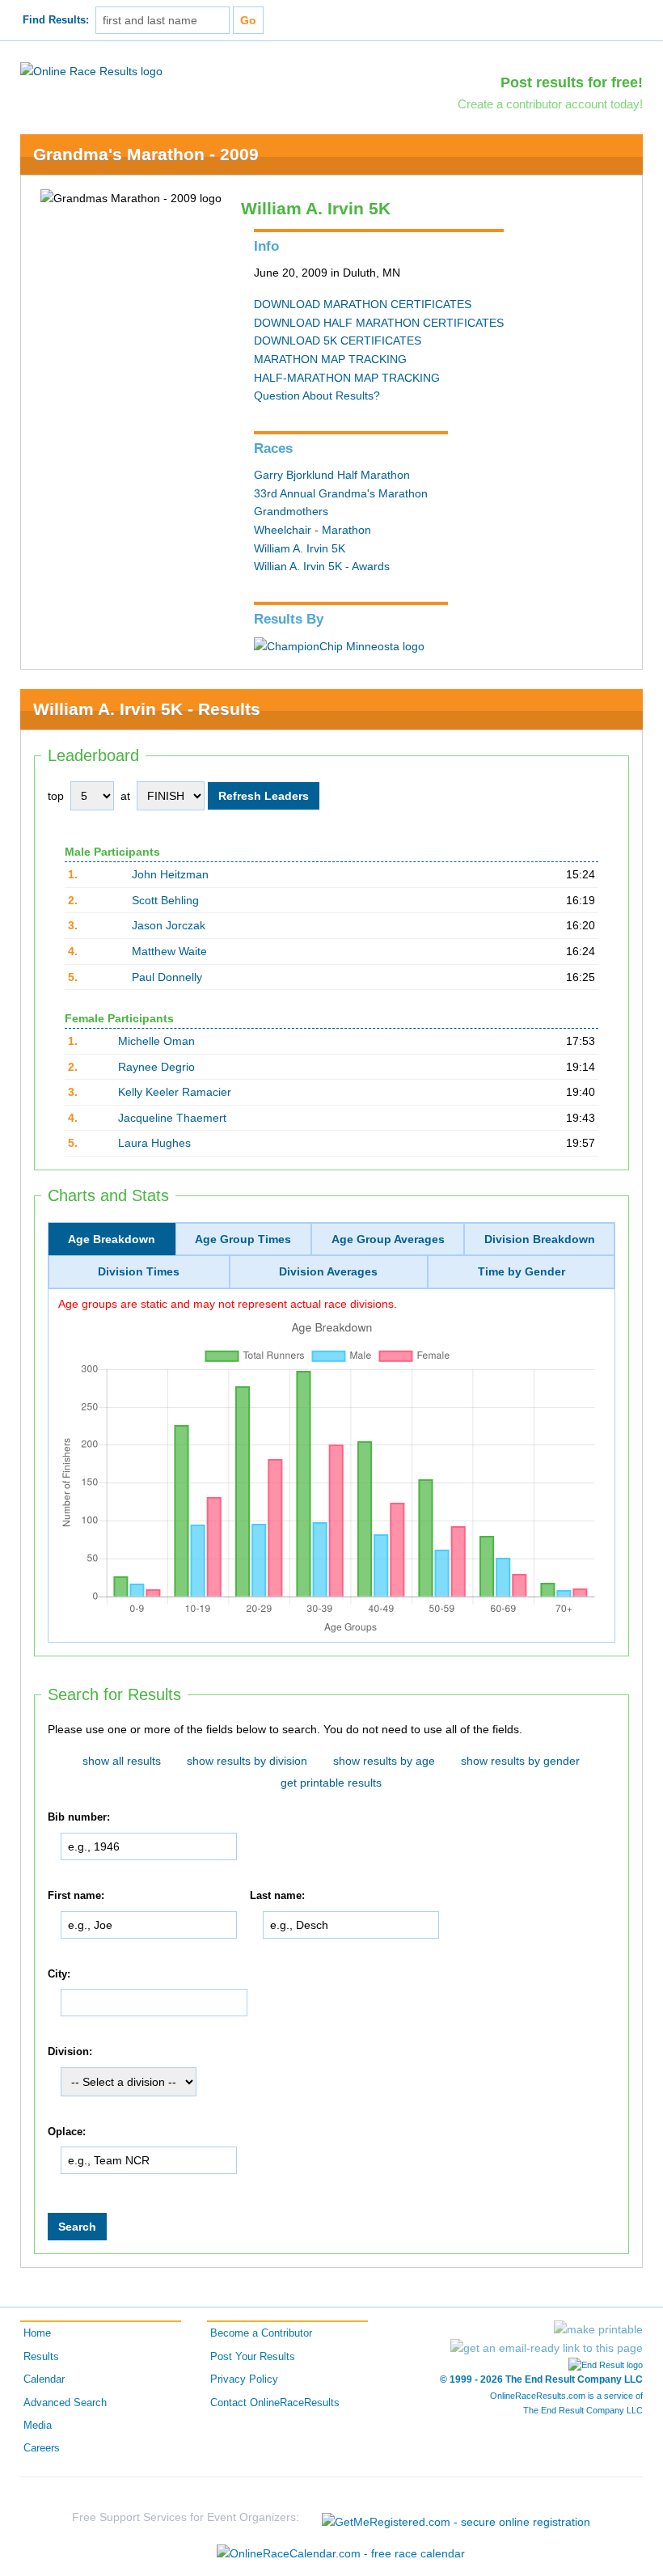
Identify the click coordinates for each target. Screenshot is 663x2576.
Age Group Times (243, 1239)
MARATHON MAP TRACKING (330, 359)
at (125, 796)
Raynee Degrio (156, 1067)
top (56, 796)
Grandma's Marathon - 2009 (146, 154)
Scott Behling (165, 900)
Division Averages (328, 1271)
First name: (76, 1896)
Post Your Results (253, 2357)
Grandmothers (291, 511)
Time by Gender (522, 1271)
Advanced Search (65, 2403)
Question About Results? (317, 395)
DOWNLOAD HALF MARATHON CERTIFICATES (379, 323)
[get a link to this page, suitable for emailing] (547, 2348)
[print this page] (598, 2329)
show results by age (384, 1761)
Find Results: (56, 20)
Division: (70, 2052)
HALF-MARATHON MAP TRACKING (347, 378)
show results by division (247, 1761)
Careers (42, 2448)
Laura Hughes (154, 1143)
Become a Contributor (261, 2333)
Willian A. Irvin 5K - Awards (322, 566)
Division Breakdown (540, 1239)
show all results (122, 1761)
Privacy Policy (244, 2379)
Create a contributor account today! (550, 104)
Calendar (44, 2379)
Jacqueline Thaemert (172, 1118)
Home (37, 2333)
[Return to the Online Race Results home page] (91, 70)
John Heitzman (170, 874)
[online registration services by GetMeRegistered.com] (456, 2517)
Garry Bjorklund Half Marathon (332, 475)
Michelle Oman (156, 1041)
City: (59, 1974)
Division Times (139, 1271)
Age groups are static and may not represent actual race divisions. (228, 1304)
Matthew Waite (169, 951)
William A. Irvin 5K (300, 548)
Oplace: (67, 2132)
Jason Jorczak (169, 925)
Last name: (277, 1896)
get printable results (331, 1783)
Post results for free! (572, 82)
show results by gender (520, 1761)
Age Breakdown (112, 1239)
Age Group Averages (388, 1239)
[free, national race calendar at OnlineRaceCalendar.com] (341, 2553)
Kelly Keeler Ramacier (175, 1092)
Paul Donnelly (167, 977)
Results (41, 2357)
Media (38, 2426)
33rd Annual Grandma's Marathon (341, 493)
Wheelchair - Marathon (312, 530)
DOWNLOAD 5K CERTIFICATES (338, 341)
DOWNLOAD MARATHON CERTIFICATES (363, 304)
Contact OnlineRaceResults (275, 2403)
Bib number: (79, 1817)
